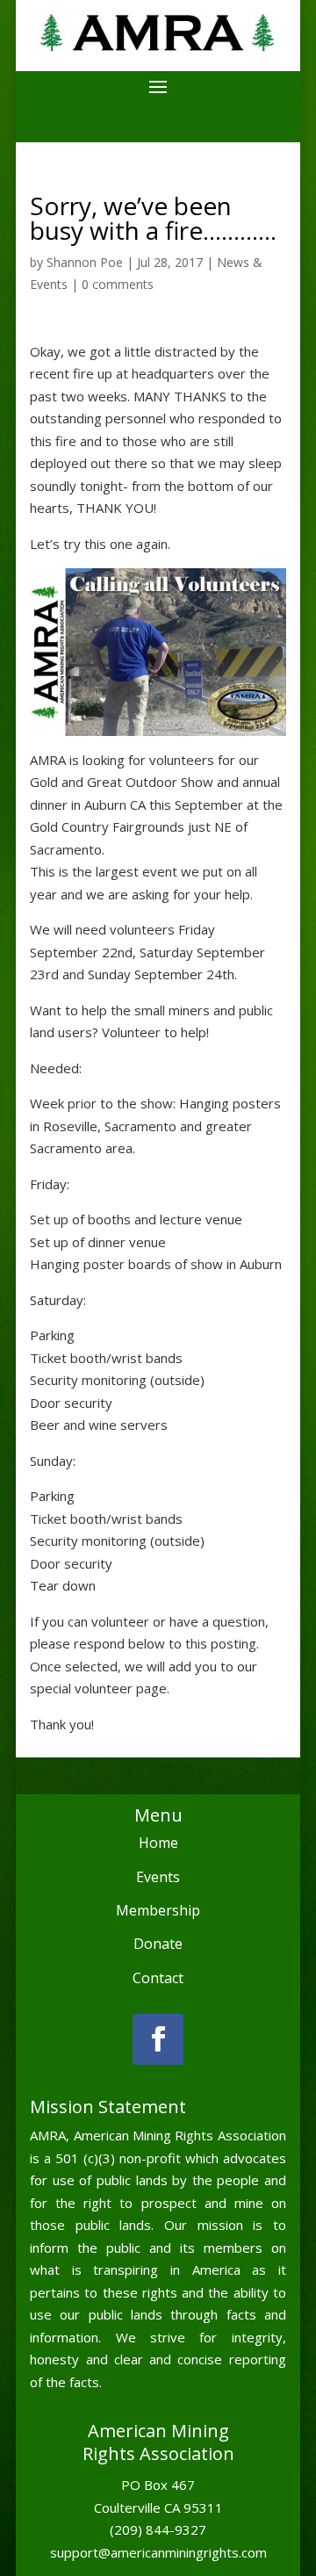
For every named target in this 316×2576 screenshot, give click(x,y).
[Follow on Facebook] (158, 2039)
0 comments (118, 284)
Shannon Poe (85, 262)
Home (158, 1843)
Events (158, 1877)
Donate (158, 1944)
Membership (158, 1910)
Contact (158, 1978)
